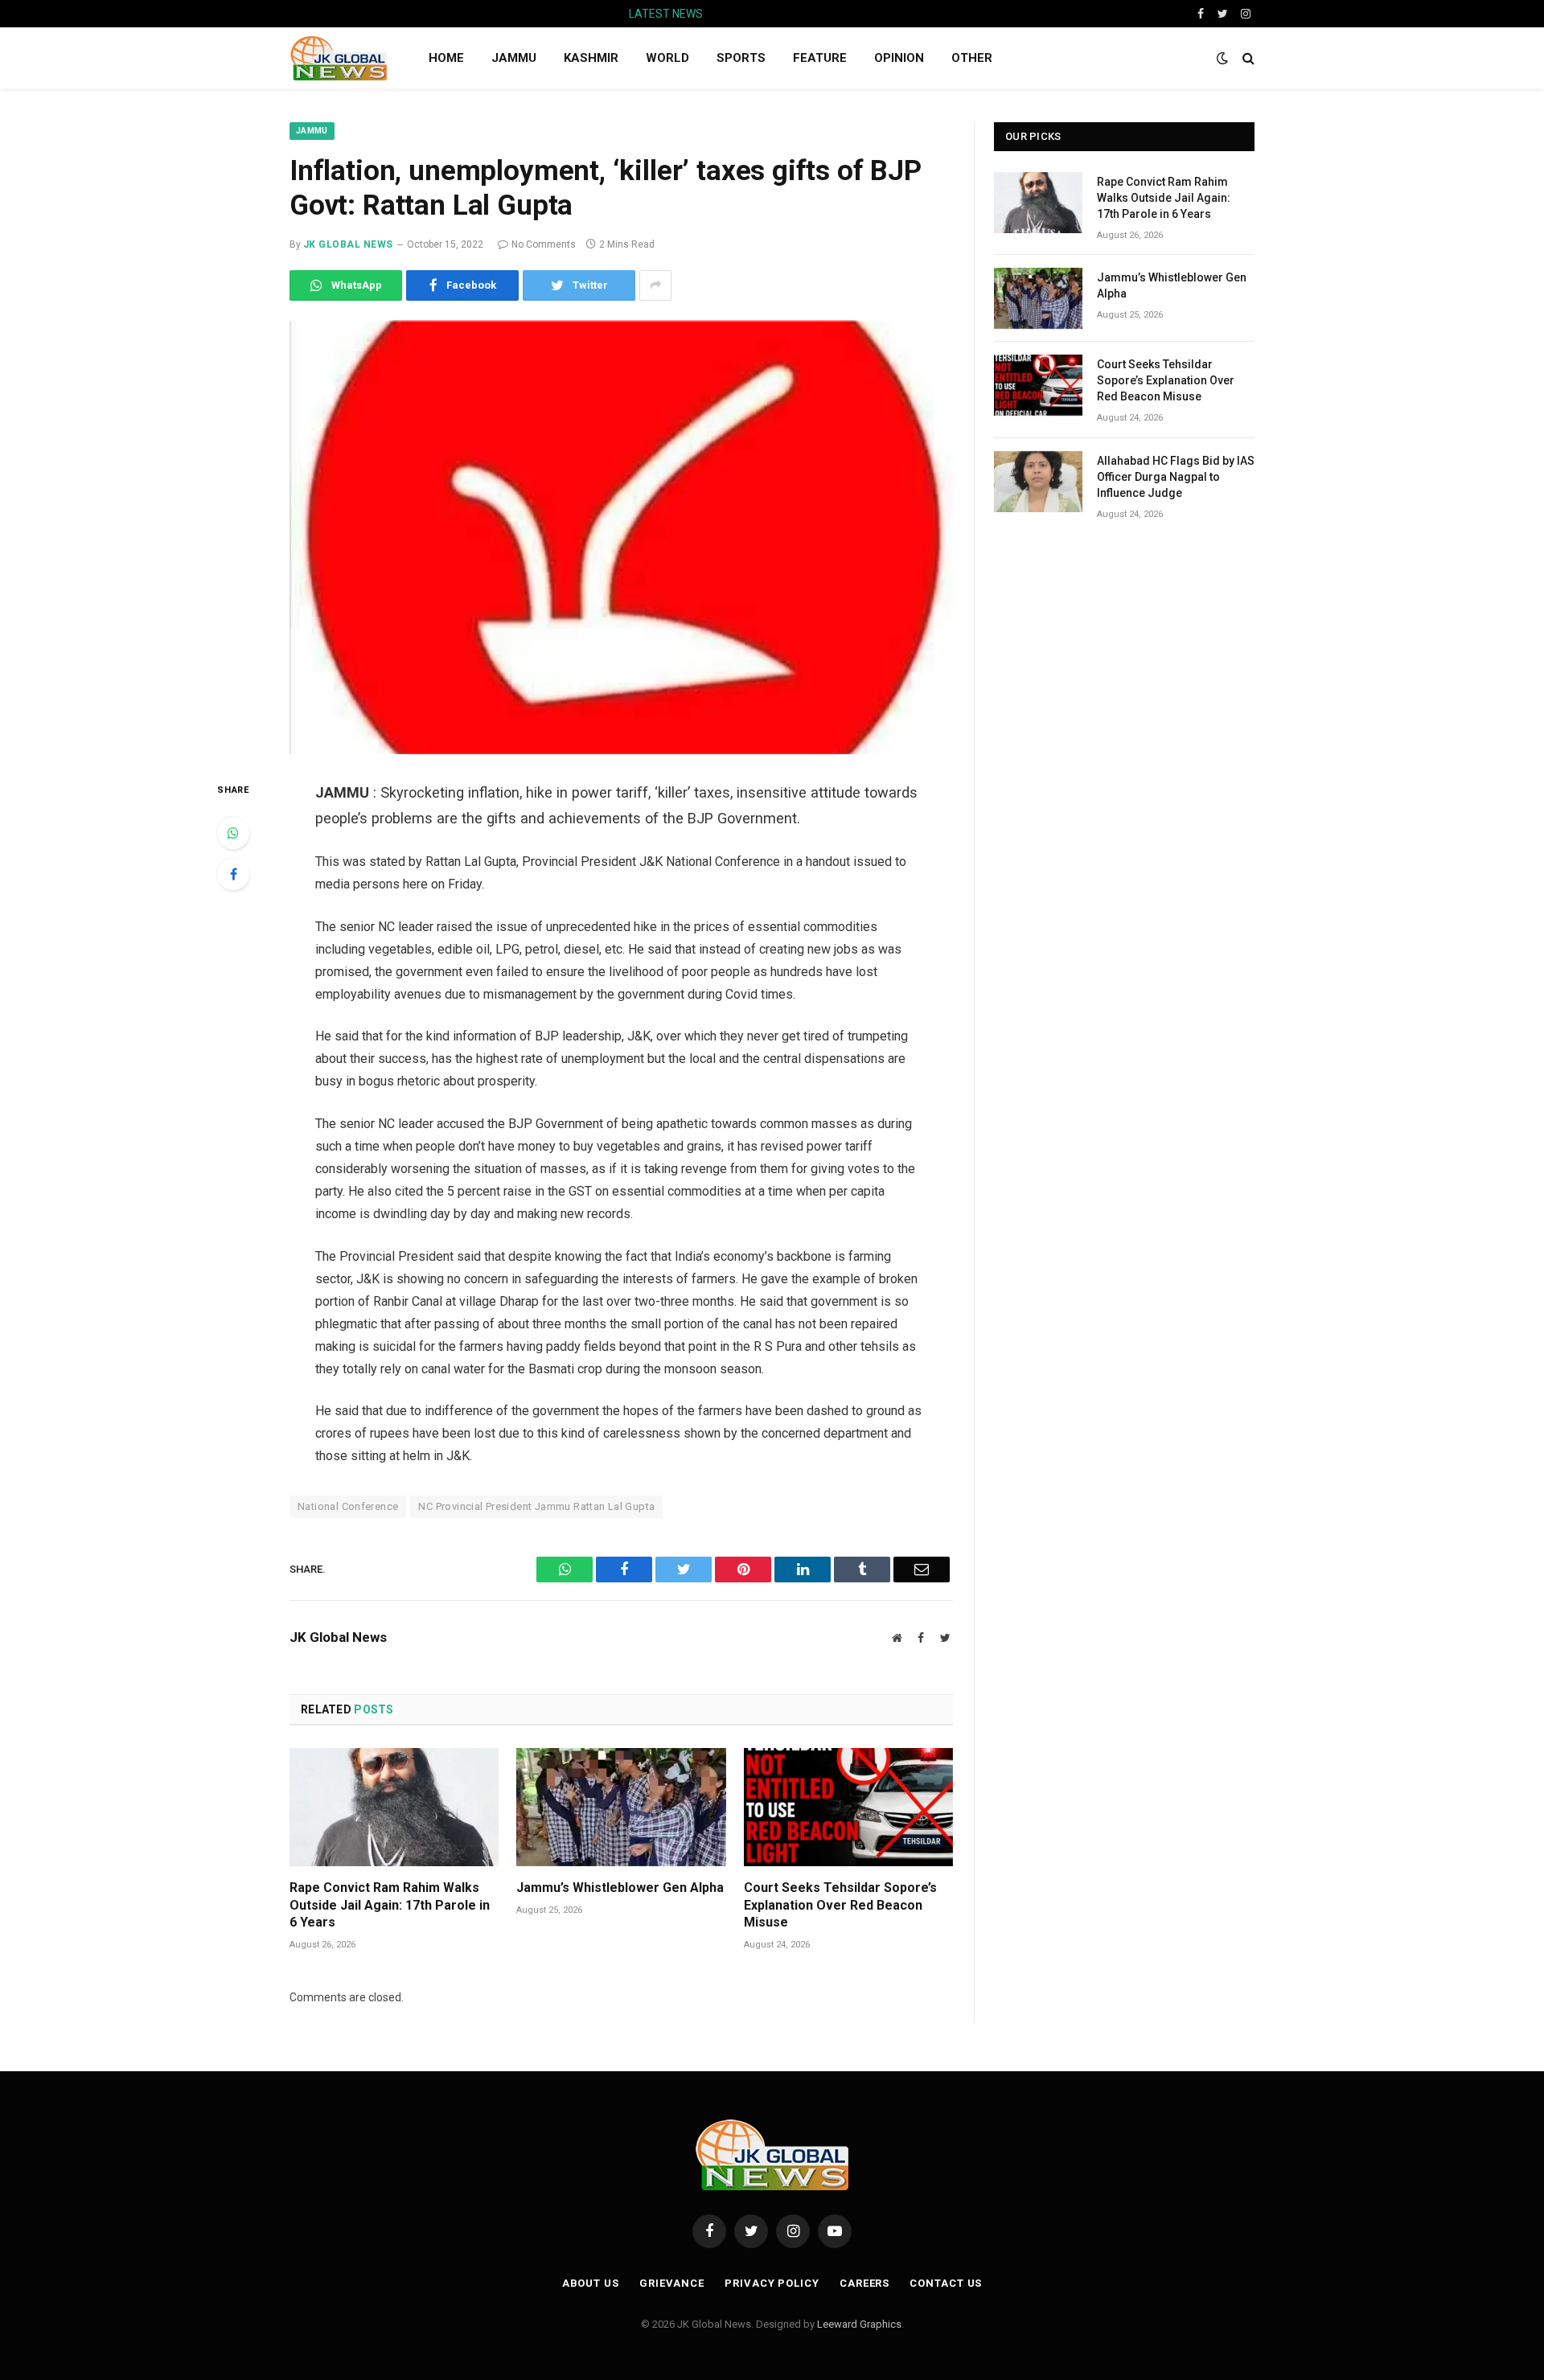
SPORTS (741, 58)
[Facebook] (233, 874)
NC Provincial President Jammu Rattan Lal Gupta (536, 1506)
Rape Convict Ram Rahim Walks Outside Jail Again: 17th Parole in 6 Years (390, 1905)
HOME (446, 58)
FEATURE (820, 58)
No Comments (544, 244)
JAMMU (514, 58)
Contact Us (946, 2283)
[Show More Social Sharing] (655, 285)
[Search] (1247, 58)
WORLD (667, 58)
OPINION (899, 58)
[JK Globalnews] (338, 58)
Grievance (672, 2283)
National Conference (348, 1506)
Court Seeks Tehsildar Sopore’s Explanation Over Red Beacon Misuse (840, 1905)
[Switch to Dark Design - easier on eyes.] (1222, 58)
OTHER (972, 58)
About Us (591, 2283)
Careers (864, 2283)
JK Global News (348, 244)
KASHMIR (591, 58)
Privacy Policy (772, 2283)
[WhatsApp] (233, 833)
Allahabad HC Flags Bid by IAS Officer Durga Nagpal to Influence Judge (1176, 477)
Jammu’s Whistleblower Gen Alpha (819, 14)
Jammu (312, 131)
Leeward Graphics (859, 2324)
